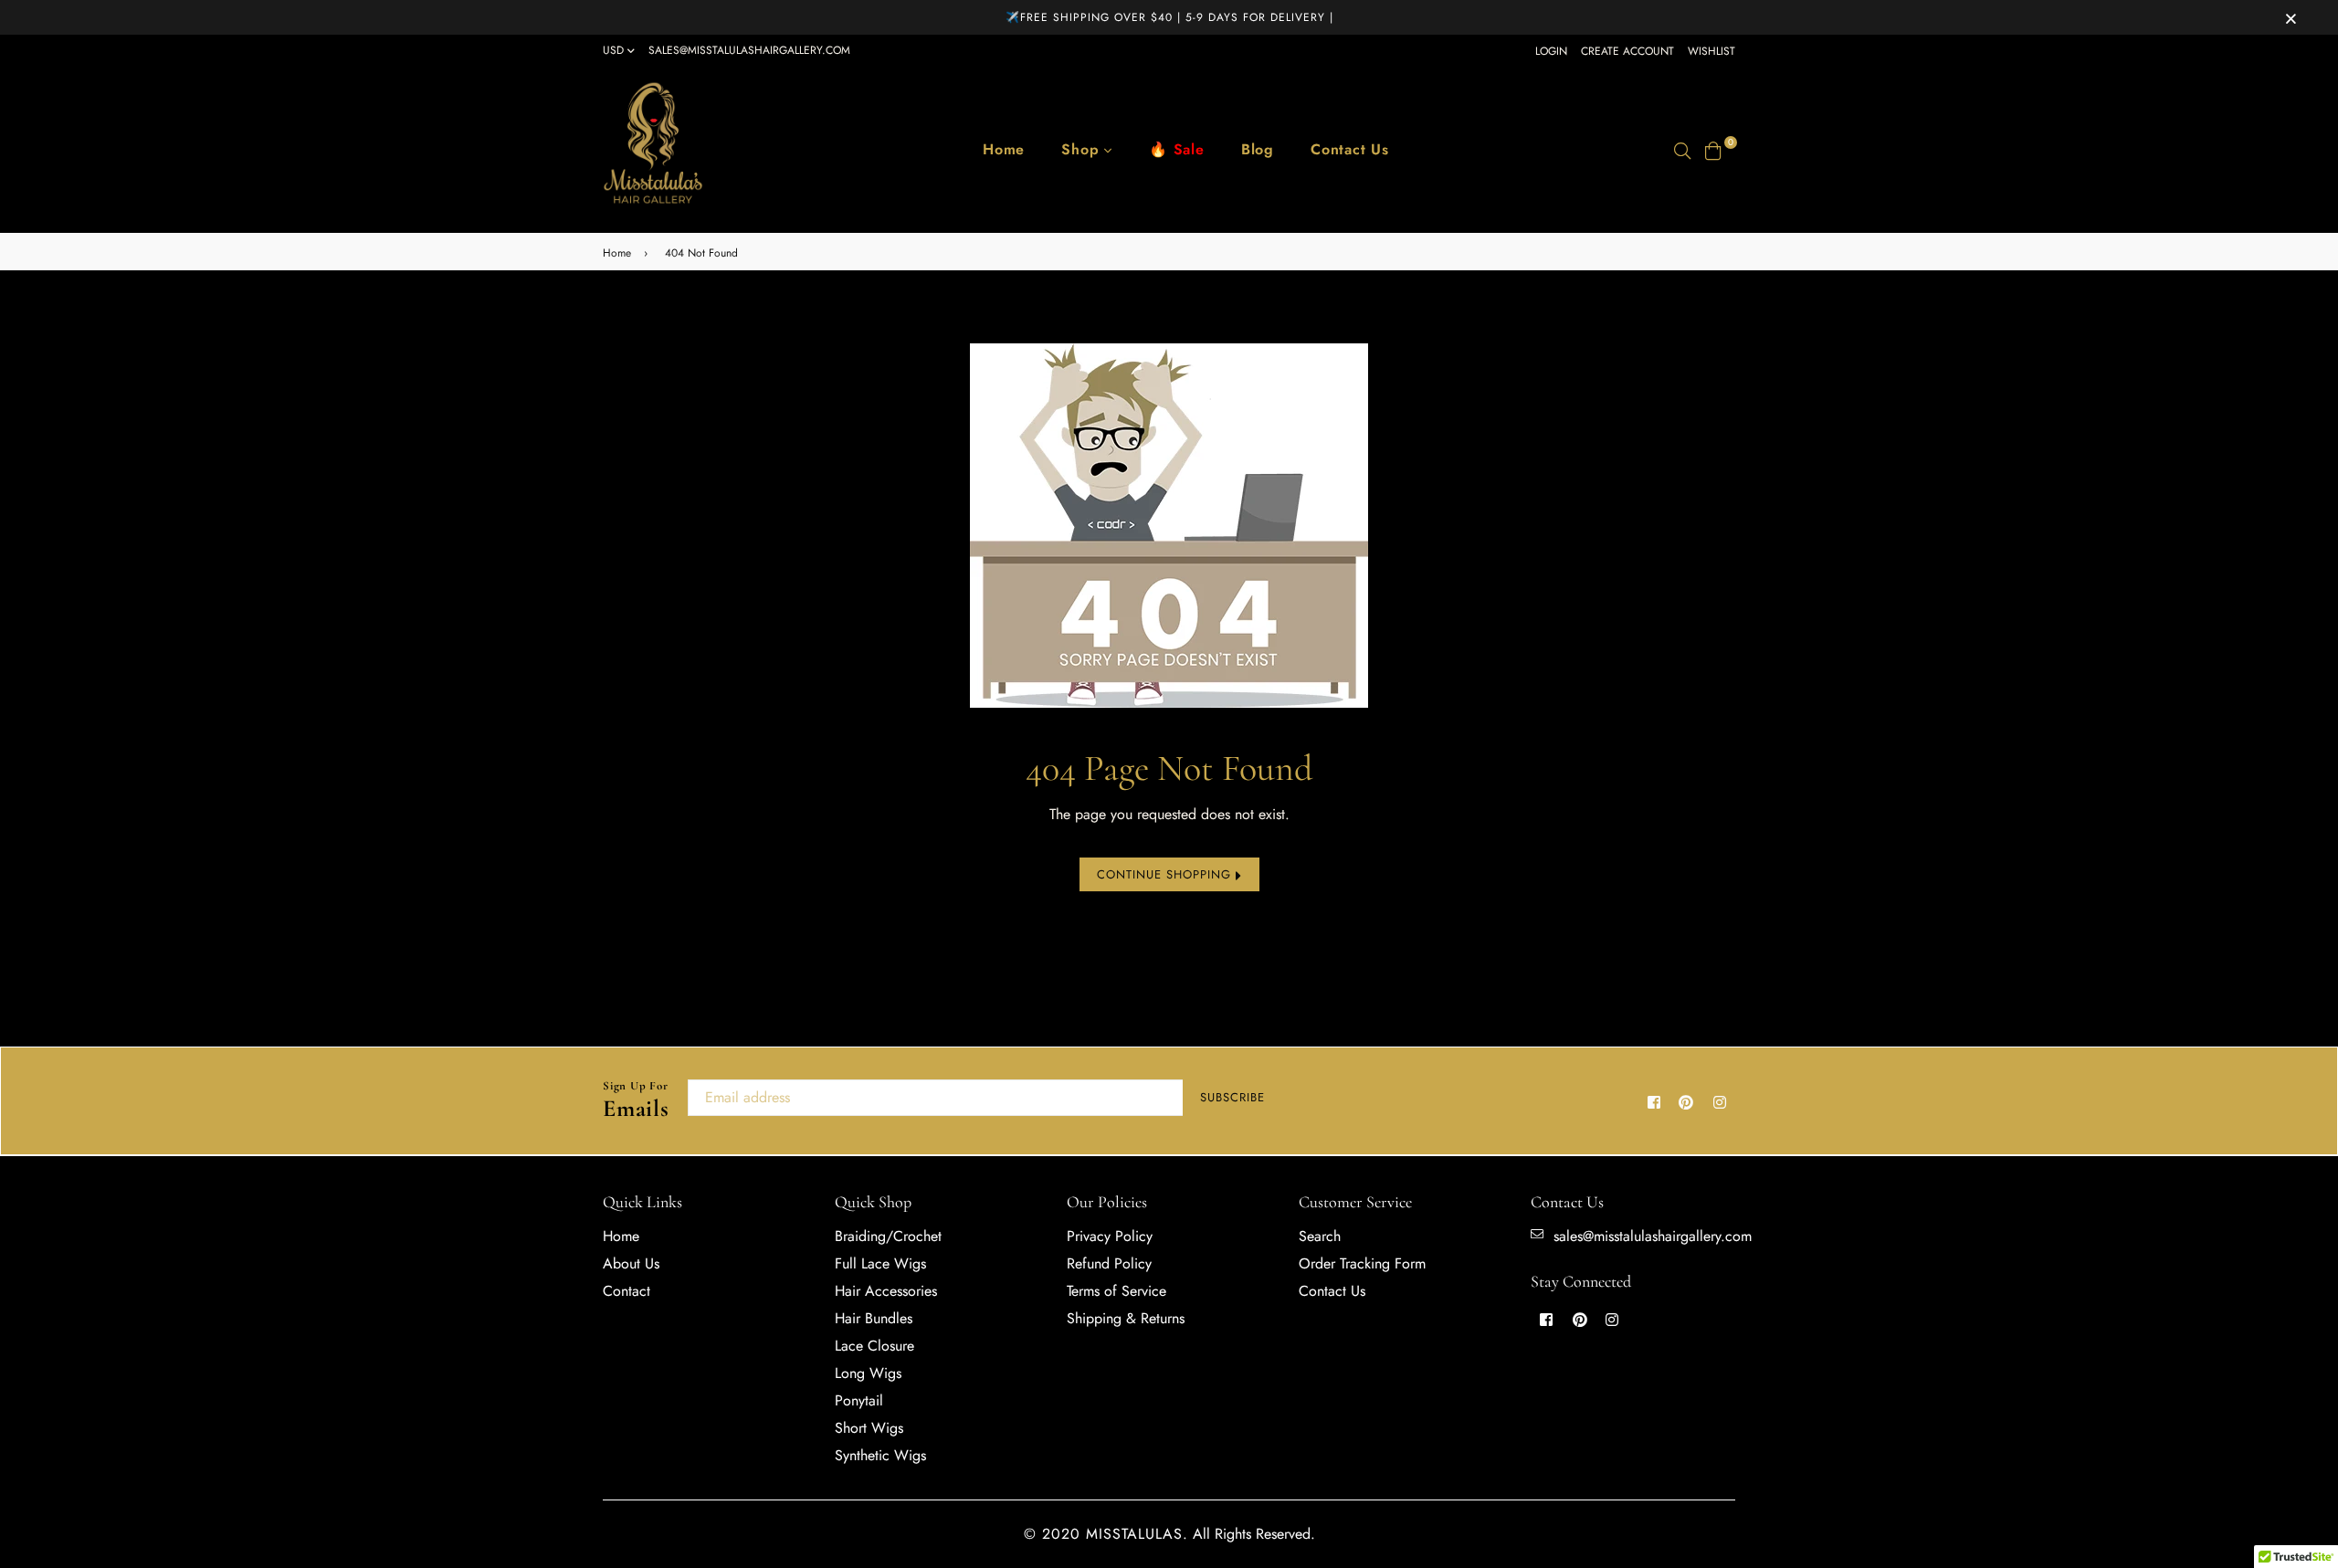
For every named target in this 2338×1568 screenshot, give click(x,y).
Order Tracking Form (1362, 1263)
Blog (1258, 149)
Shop (1083, 149)
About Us (631, 1263)
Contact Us (1350, 149)
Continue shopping (1166, 874)
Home (1004, 149)
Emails (636, 1101)
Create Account (1627, 51)
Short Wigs (869, 1428)
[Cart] (1713, 149)
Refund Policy (1109, 1263)
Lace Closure (874, 1346)
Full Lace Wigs (880, 1263)
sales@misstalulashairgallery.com (749, 50)
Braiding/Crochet (888, 1236)
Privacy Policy (1110, 1236)
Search (1320, 1236)
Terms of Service (1116, 1291)
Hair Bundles (874, 1318)
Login (1551, 51)
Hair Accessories (886, 1291)
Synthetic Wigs (880, 1455)
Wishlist (1711, 51)
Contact (627, 1291)
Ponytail (859, 1400)
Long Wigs (868, 1373)
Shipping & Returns (1126, 1318)
